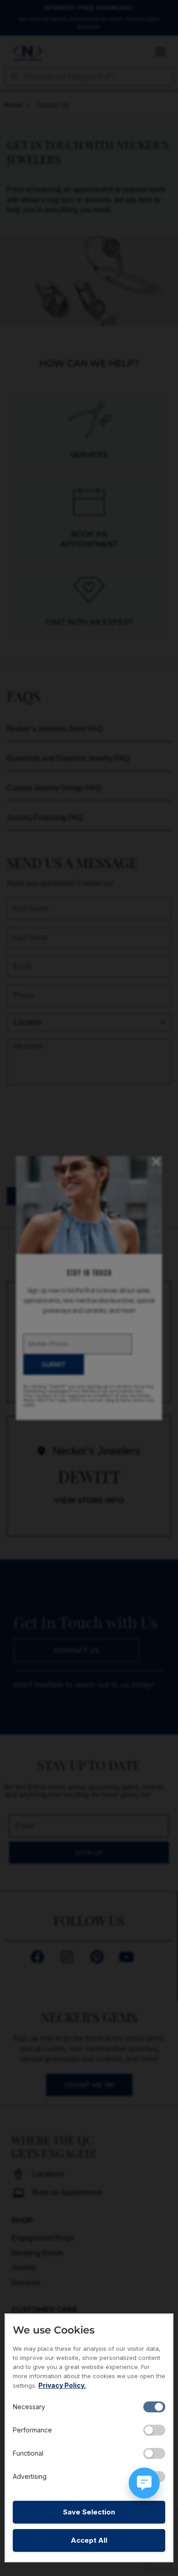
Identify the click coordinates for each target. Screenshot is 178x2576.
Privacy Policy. (62, 2385)
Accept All (89, 2540)
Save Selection (89, 2512)
